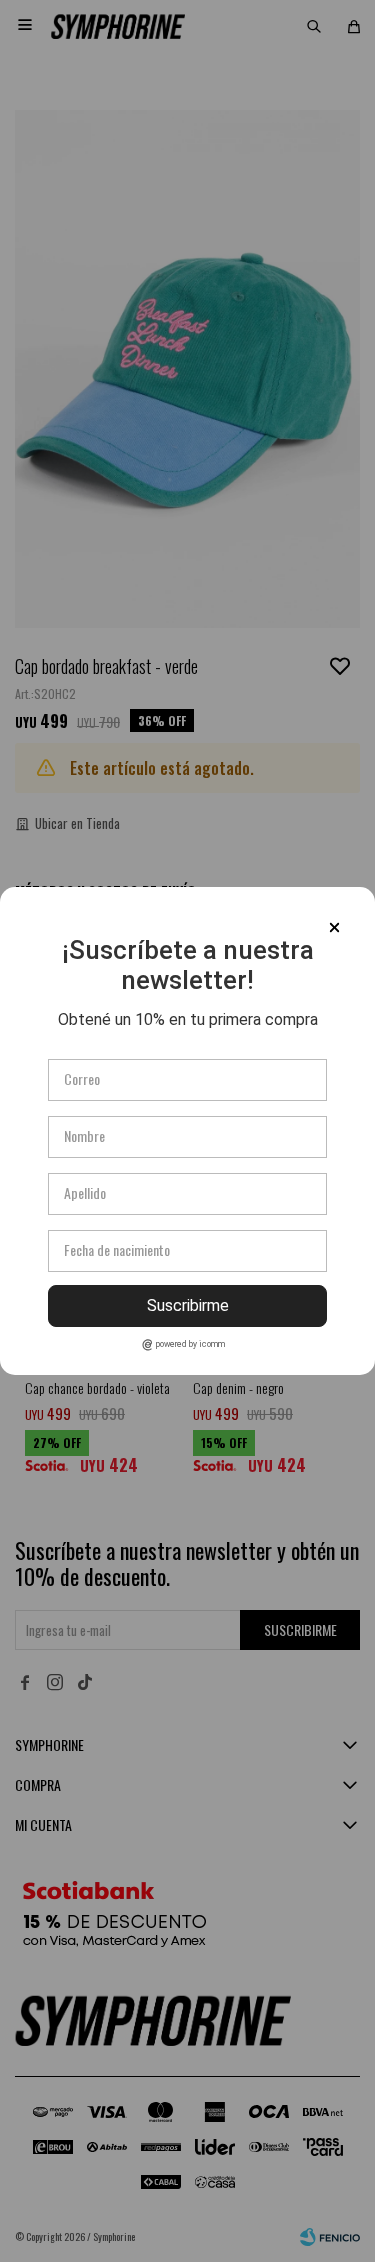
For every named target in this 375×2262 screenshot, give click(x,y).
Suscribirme (188, 1305)
